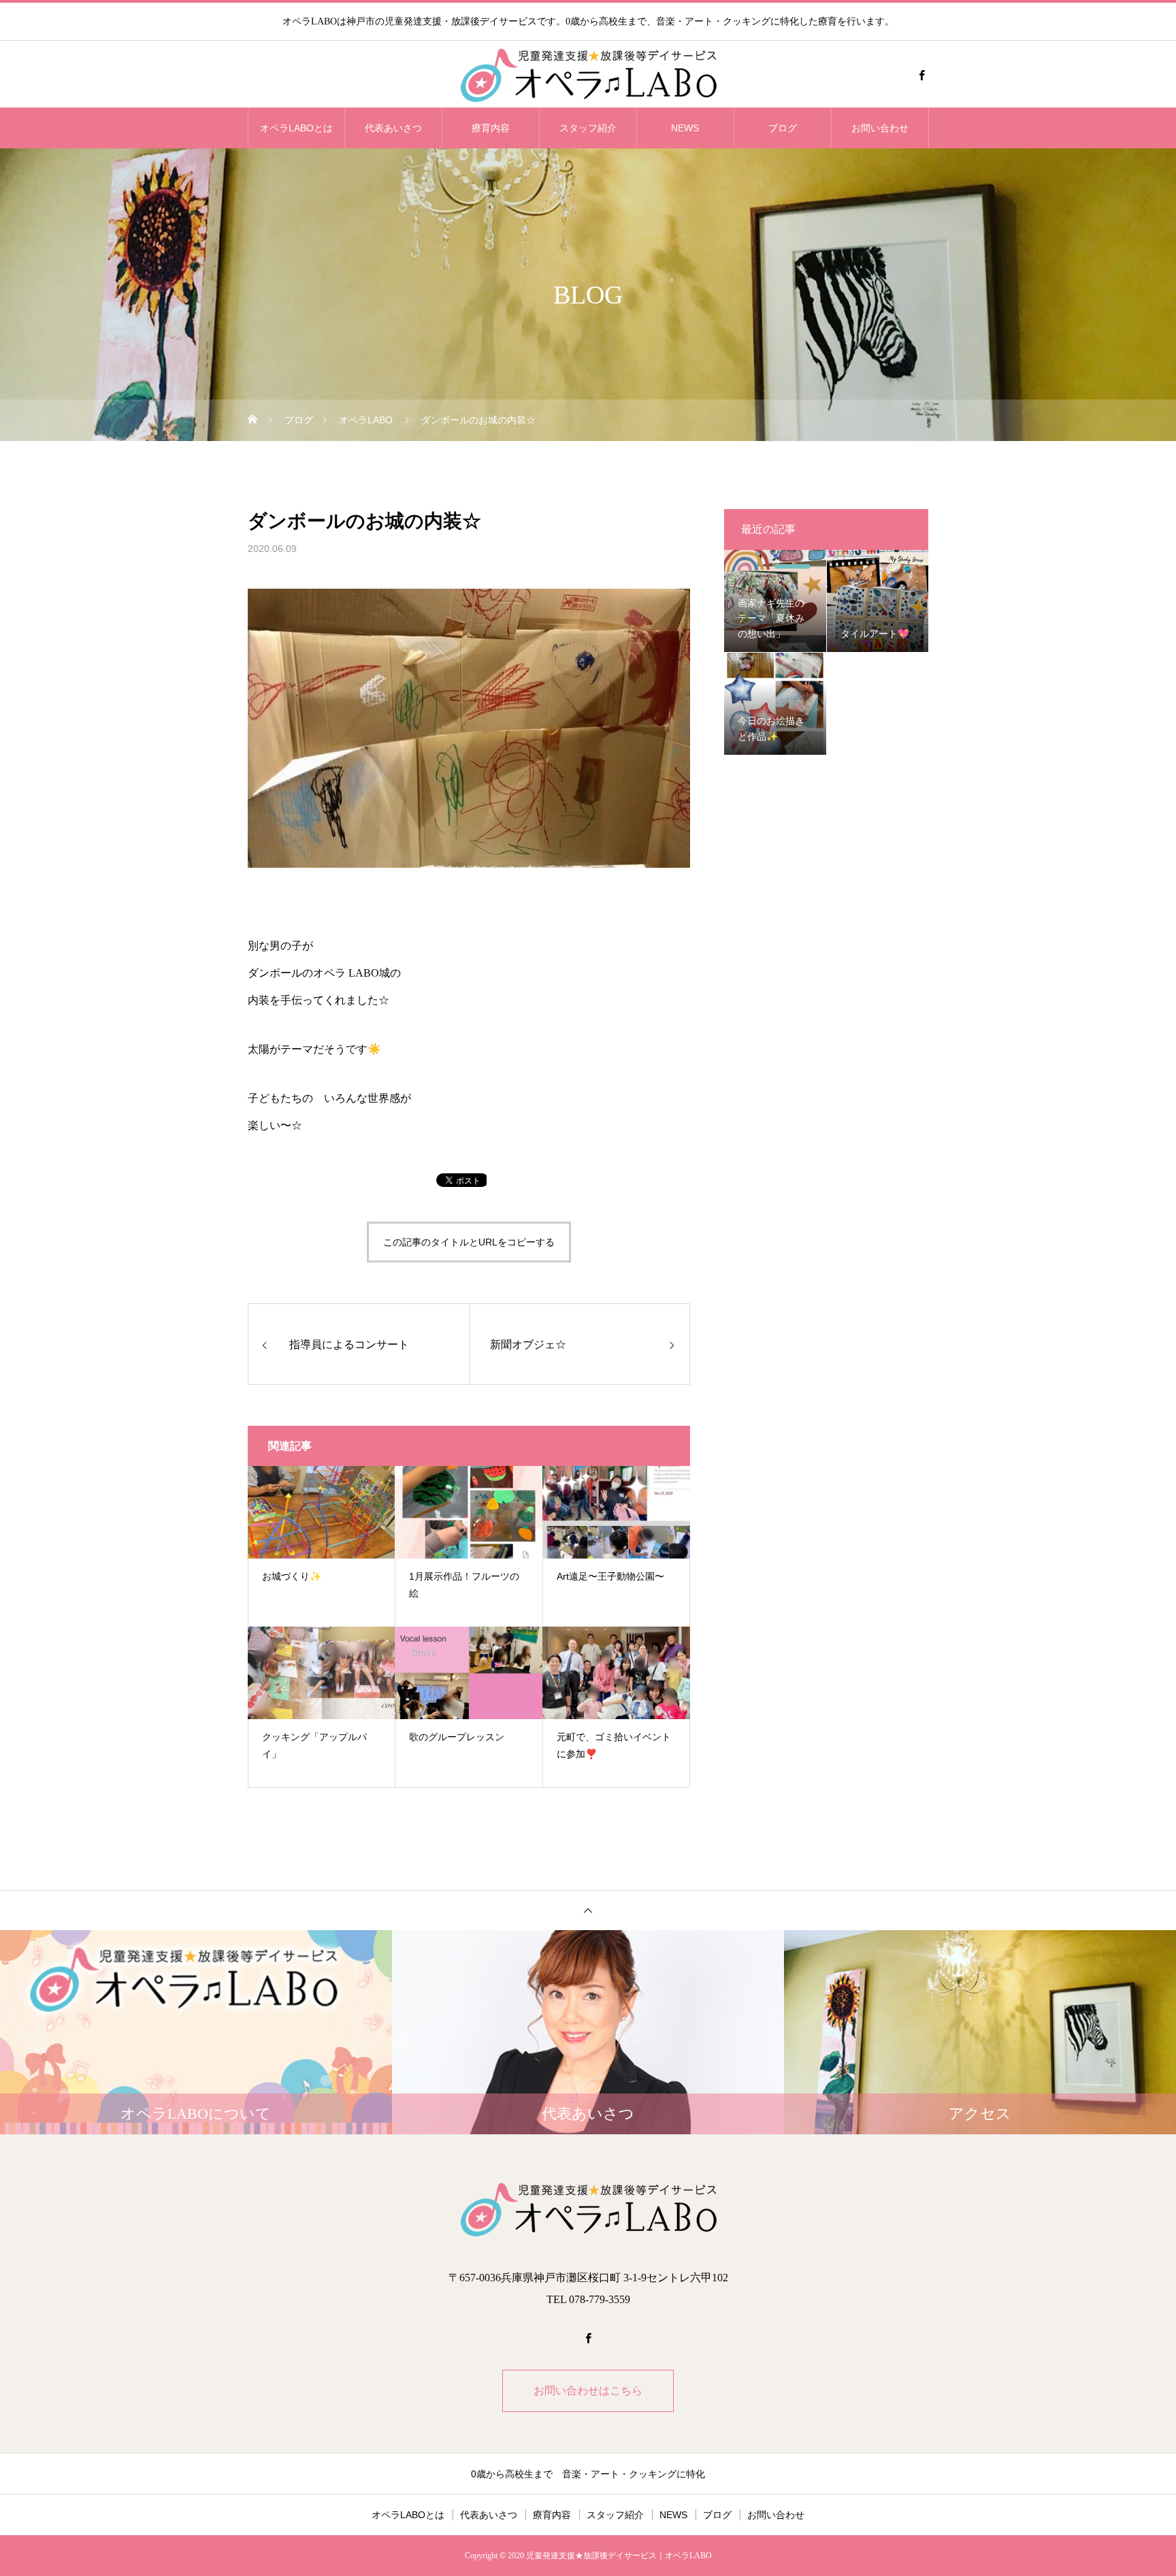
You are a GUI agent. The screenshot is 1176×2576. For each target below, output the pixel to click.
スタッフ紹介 (588, 128)
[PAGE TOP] (588, 1910)
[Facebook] (921, 75)
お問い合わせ (880, 128)
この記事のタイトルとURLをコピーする (469, 1242)
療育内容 (491, 128)
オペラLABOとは (296, 128)
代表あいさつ (393, 128)
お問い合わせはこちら (588, 2391)
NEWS (685, 128)
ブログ (783, 128)
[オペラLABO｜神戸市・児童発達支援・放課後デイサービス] (588, 75)
